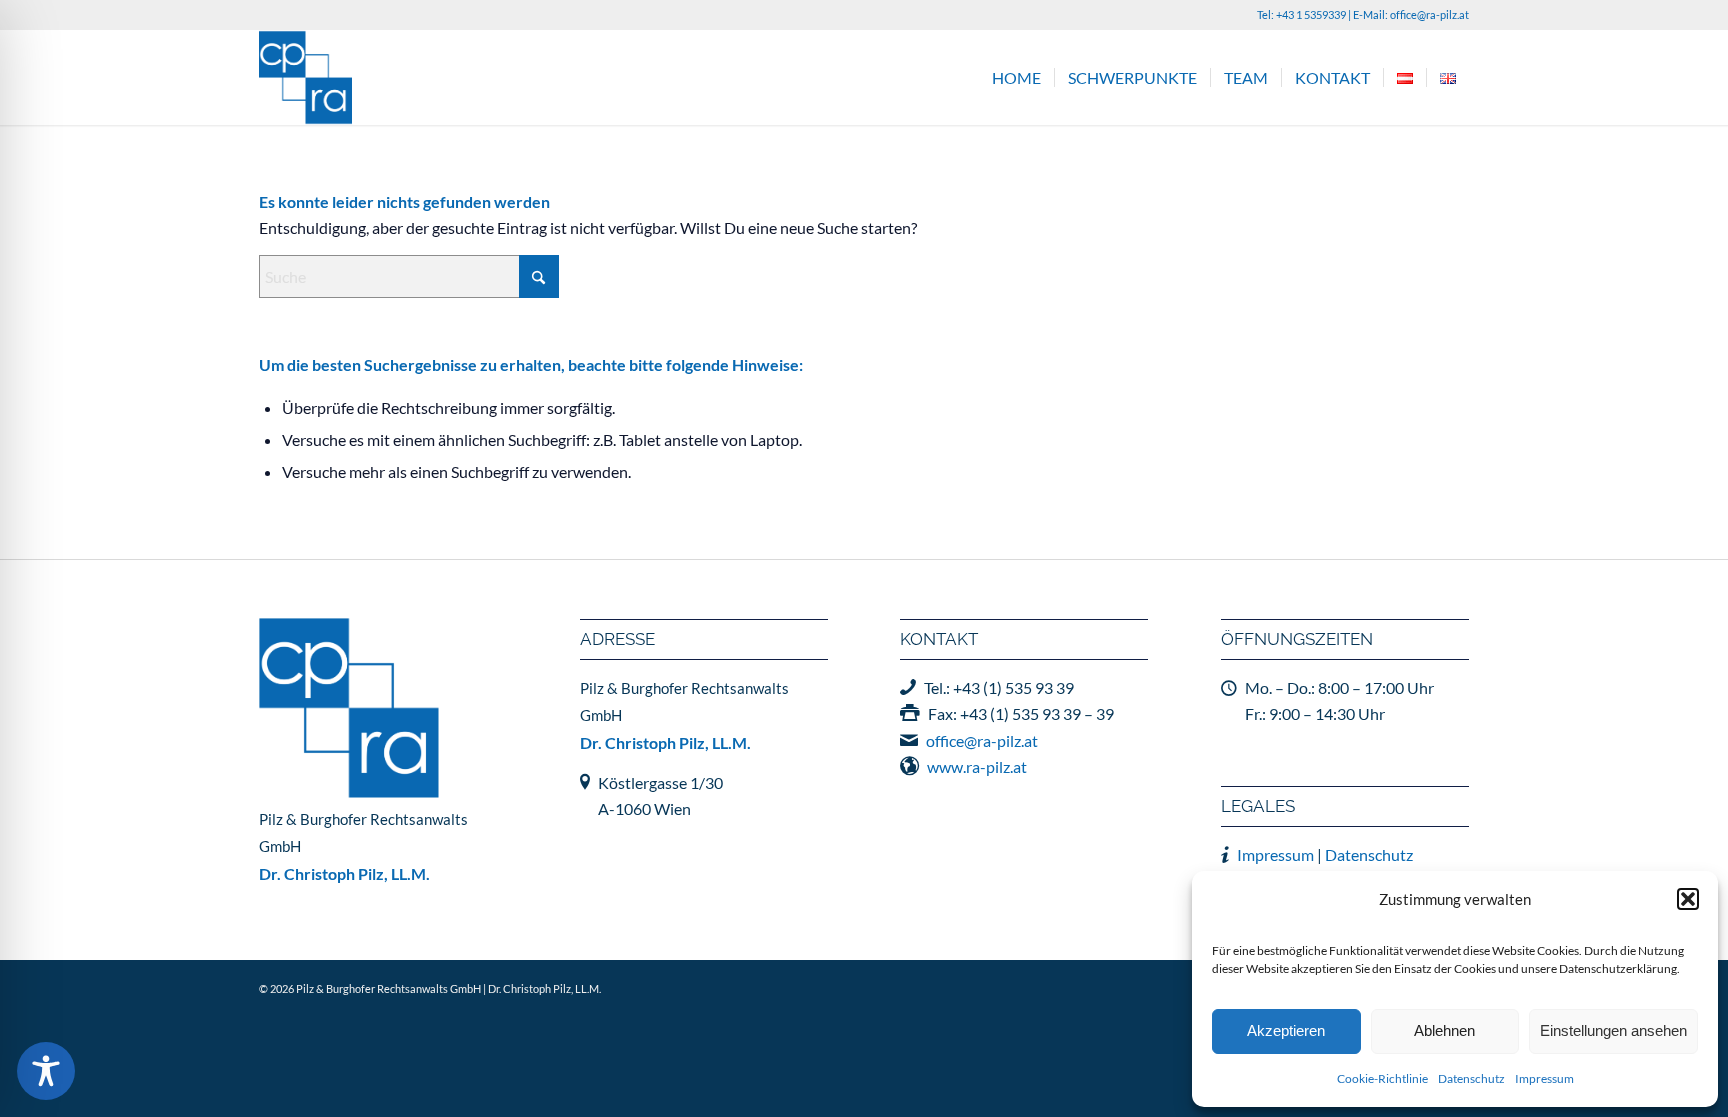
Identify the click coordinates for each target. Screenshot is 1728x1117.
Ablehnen (1444, 1030)
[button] (1688, 899)
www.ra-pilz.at (977, 766)
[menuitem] (1016, 77)
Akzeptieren (1286, 1030)
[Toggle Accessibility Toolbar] (46, 1071)
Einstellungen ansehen (1613, 1030)
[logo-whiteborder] (305, 77)
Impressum (1544, 1078)
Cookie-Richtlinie (1382, 1078)
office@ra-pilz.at (1429, 14)
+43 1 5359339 (1311, 14)
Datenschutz (1471, 1078)
